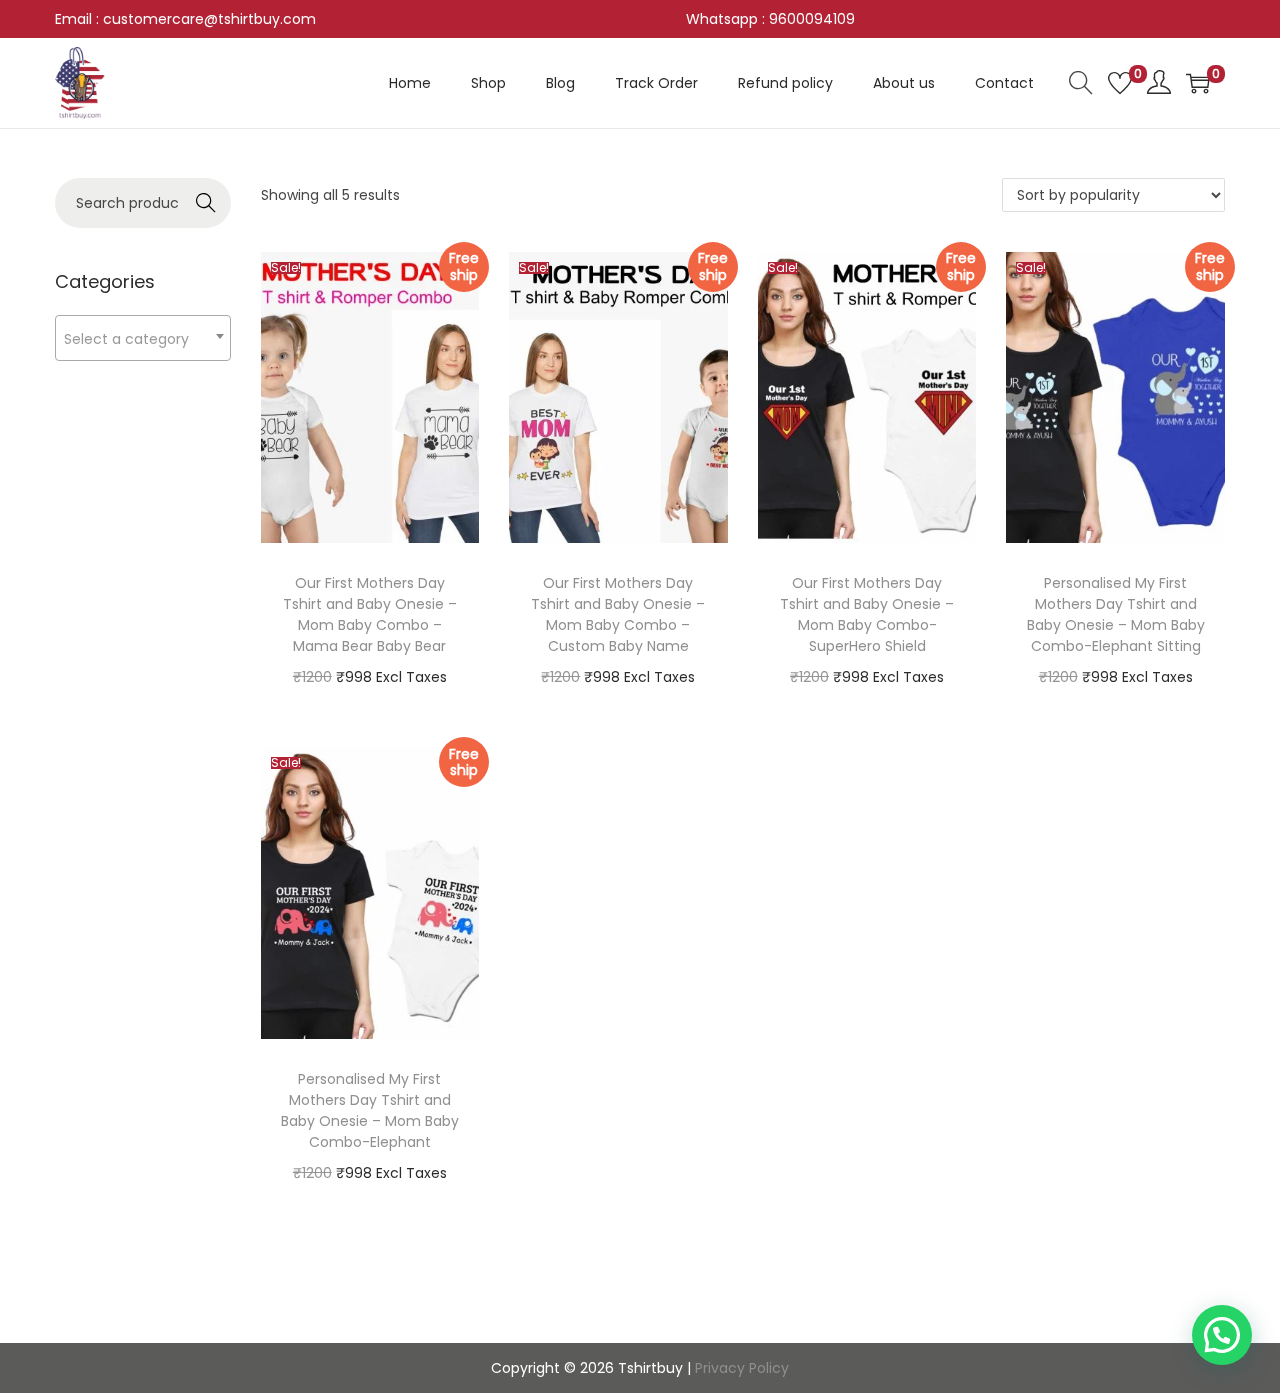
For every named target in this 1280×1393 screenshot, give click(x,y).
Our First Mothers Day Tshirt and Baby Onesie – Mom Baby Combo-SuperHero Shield (867, 614)
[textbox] (143, 338)
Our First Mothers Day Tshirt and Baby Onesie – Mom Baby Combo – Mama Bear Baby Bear (370, 614)
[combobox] (143, 338)
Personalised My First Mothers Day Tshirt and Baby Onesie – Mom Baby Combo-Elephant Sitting (1116, 614)
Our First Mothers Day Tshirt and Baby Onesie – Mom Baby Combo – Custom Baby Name (618, 614)
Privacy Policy (742, 1368)
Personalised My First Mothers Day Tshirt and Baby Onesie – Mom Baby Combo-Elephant (370, 1110)
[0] (1120, 83)
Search (205, 203)
